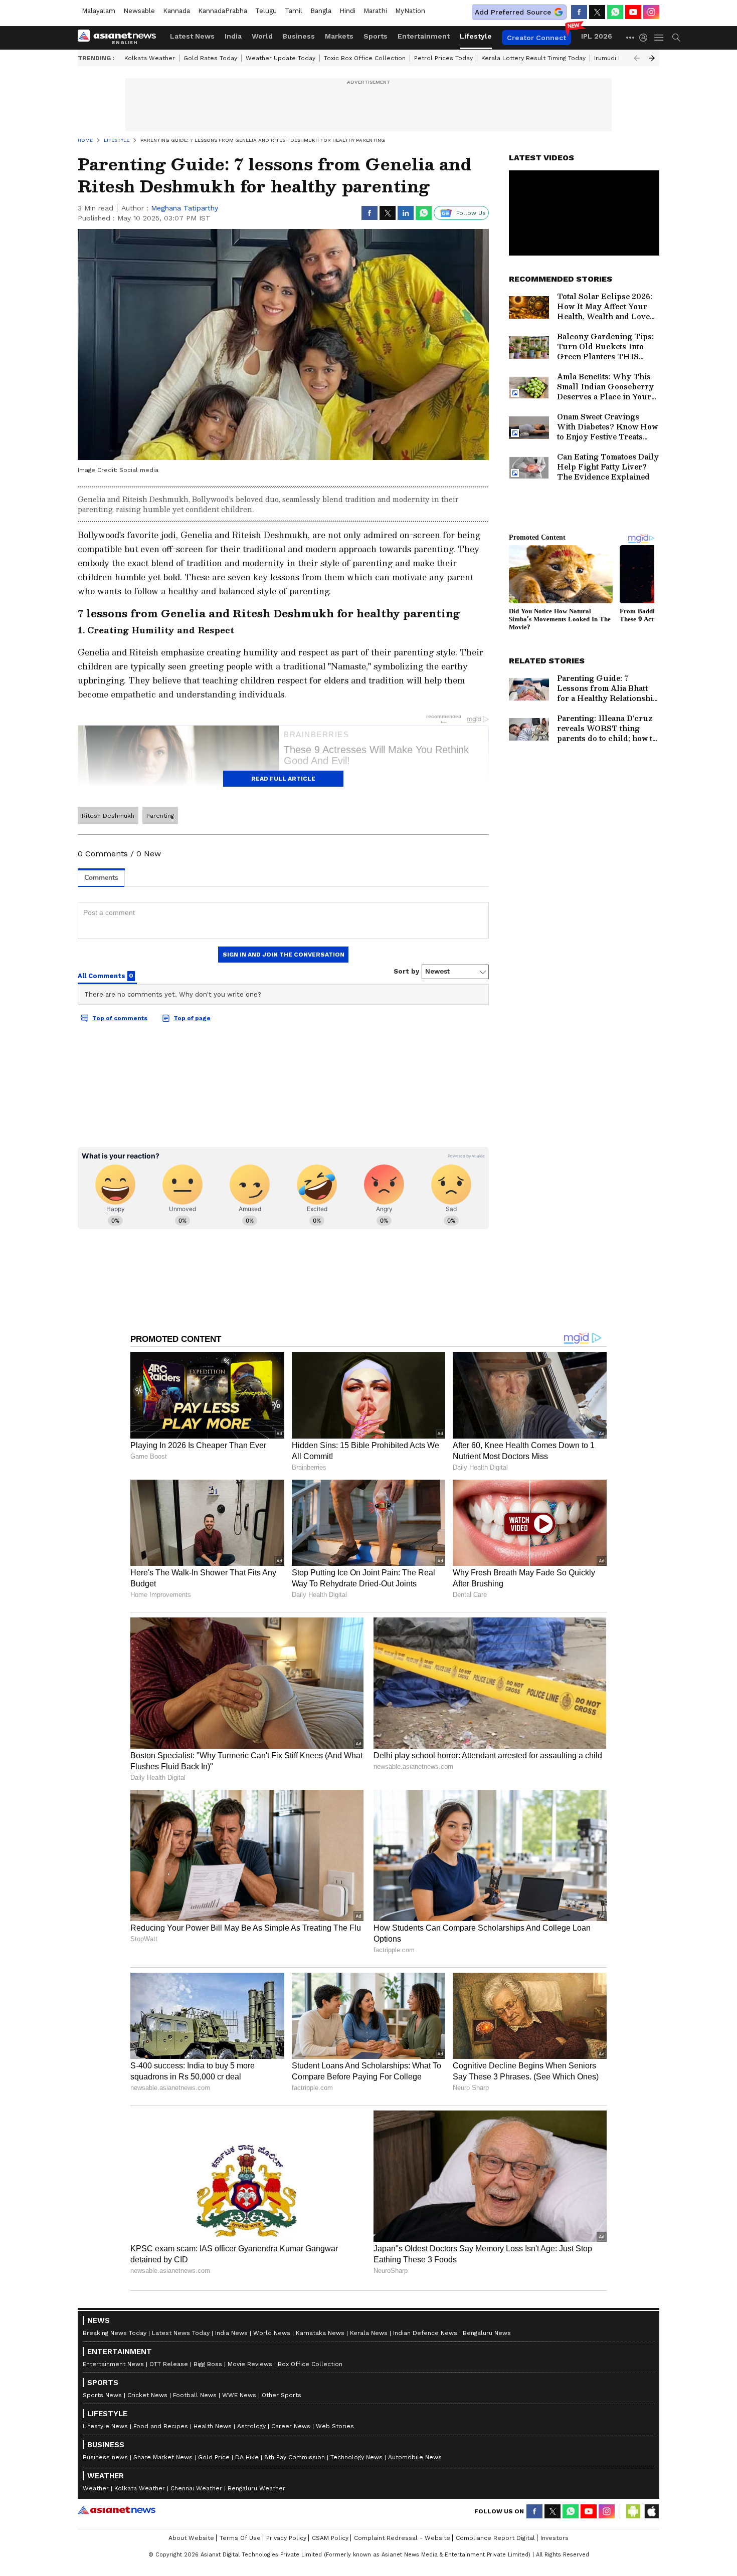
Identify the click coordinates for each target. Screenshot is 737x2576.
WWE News (239, 2395)
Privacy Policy (286, 2538)
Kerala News (369, 2333)
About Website (191, 2538)
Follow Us (471, 213)
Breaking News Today (115, 2333)
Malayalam (99, 11)
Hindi (347, 11)
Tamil (294, 11)
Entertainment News (113, 2364)
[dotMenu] (631, 37)
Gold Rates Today (210, 58)
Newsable (139, 11)
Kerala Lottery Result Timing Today (533, 58)
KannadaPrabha (223, 11)
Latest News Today (181, 2333)
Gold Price (214, 2457)
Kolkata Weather (150, 58)
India (233, 36)
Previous (637, 58)
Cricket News (147, 2395)
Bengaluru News (487, 2333)
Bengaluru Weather (256, 2488)
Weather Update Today (281, 58)
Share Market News (163, 2457)
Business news (105, 2457)
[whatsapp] (615, 12)
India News (231, 2333)
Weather (96, 2488)
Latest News (192, 36)
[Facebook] (579, 12)
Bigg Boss (208, 2364)
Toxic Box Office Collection (365, 58)
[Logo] (120, 38)
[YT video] (633, 12)
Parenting (160, 816)
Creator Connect (536, 38)
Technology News (356, 2457)
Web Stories (335, 2426)
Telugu (266, 11)
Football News (195, 2395)
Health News (213, 2426)
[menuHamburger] (659, 38)
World (262, 36)
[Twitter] (597, 12)
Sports (376, 36)
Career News (291, 2426)
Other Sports (282, 2395)
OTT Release (169, 2364)
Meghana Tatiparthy (185, 208)
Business (299, 36)
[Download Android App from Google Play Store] (633, 2511)
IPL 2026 (597, 36)
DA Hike (247, 2457)
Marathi (375, 11)
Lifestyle (476, 36)
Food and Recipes (161, 2426)
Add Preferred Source (513, 12)
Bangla (321, 11)
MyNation (410, 11)
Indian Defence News (425, 2333)
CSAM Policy (330, 2538)
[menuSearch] (676, 38)
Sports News (102, 2395)
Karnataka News (320, 2333)
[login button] (646, 38)
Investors (555, 2538)
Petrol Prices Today (443, 58)
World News (272, 2333)
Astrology (251, 2426)
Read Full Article (283, 779)
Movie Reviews (250, 2364)
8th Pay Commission (295, 2457)
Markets (339, 36)
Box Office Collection (310, 2364)
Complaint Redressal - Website (402, 2538)
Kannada (176, 11)
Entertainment (424, 36)
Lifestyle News (105, 2426)
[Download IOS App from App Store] (651, 2511)
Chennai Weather (196, 2488)
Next (652, 58)
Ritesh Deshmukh (108, 816)
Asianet (117, 2510)
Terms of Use (240, 2538)
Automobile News (415, 2457)
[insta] (651, 12)
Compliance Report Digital (495, 2538)
